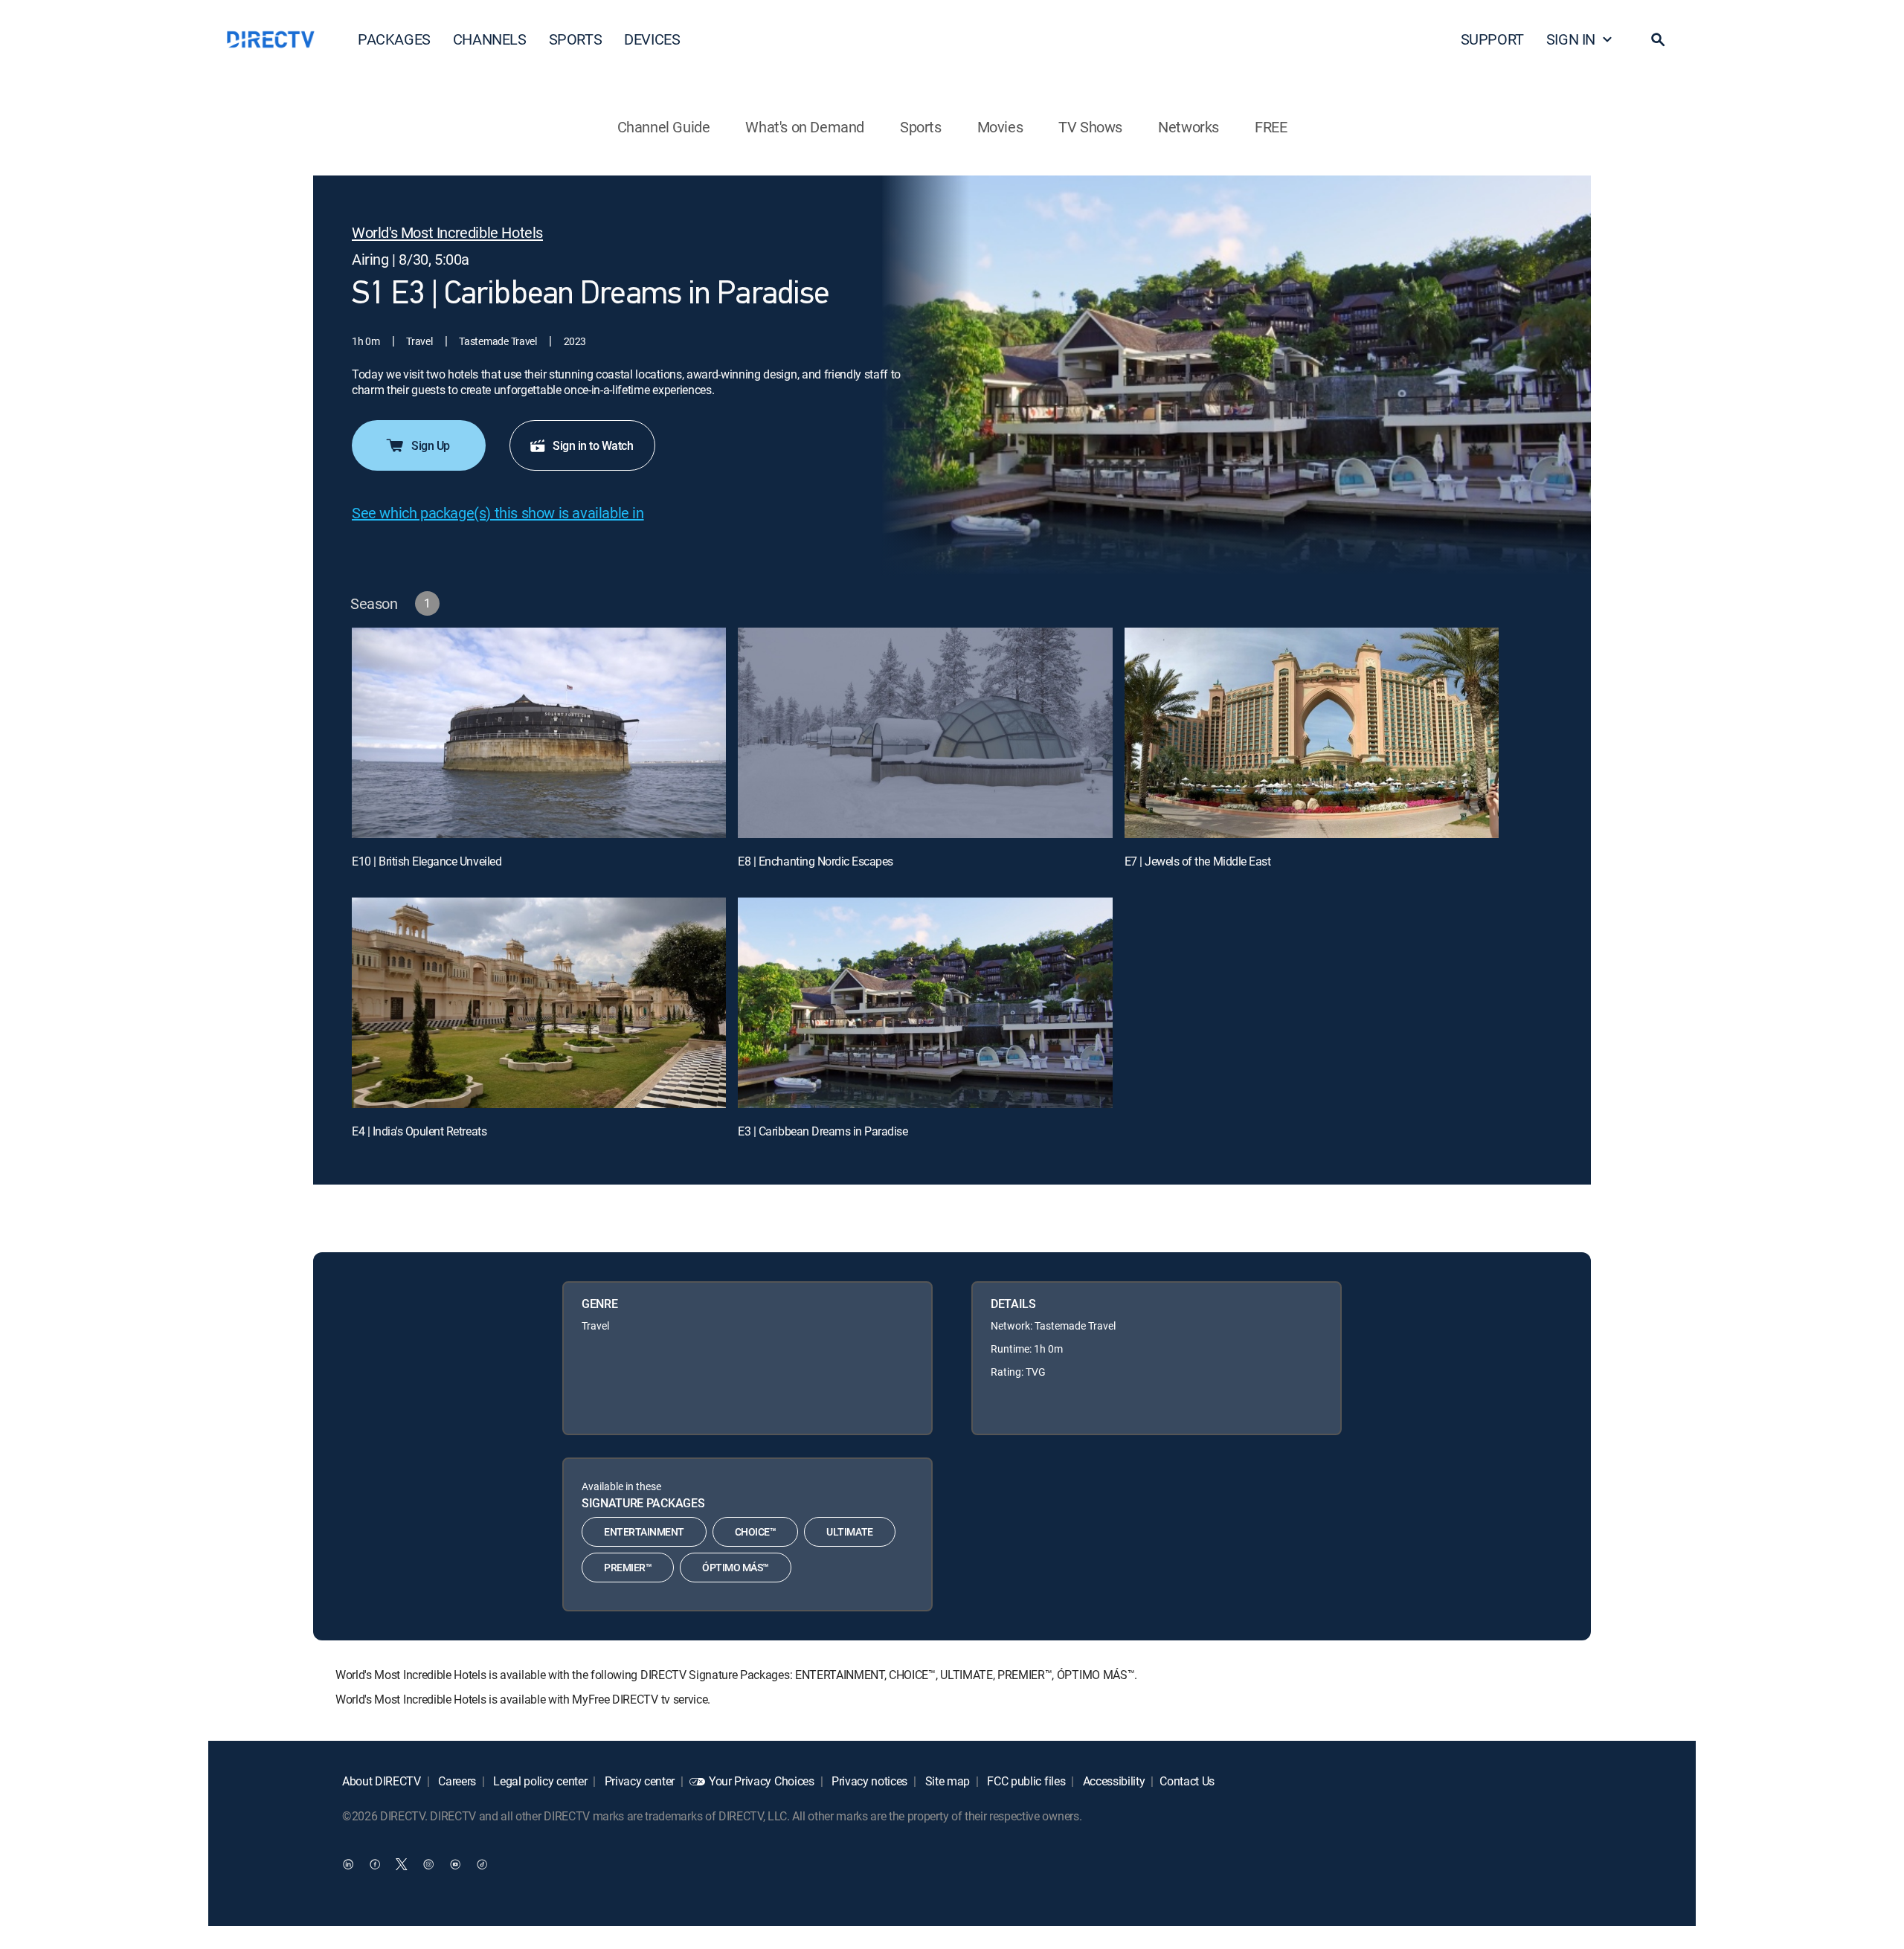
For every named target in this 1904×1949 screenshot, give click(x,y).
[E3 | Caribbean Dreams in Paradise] (925, 1003)
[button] (1658, 39)
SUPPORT (1492, 39)
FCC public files (1025, 1781)
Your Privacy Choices (762, 1781)
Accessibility (1113, 1781)
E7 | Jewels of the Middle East (1198, 861)
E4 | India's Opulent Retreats (419, 1131)
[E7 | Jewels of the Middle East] (1312, 733)
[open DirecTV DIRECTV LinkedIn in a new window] (348, 1863)
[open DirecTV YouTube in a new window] (455, 1863)
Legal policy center (539, 1781)
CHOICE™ (756, 1531)
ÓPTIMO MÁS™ (736, 1567)
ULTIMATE (849, 1531)
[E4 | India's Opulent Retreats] (539, 1003)
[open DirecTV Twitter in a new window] (402, 1863)
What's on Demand (805, 127)
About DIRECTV (382, 1781)
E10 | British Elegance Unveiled (427, 861)
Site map (946, 1781)
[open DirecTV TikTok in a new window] (482, 1863)
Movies (1000, 127)
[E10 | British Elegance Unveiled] (539, 733)
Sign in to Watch (593, 445)
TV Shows (1090, 127)
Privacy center (638, 1781)
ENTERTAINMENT (644, 1531)
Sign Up (431, 445)
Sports (921, 127)
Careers (456, 1781)
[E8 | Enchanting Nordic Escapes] (925, 733)
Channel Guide (664, 127)
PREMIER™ (628, 1567)
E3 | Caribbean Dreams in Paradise (823, 1131)
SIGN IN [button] (1571, 39)
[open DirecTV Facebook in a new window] (375, 1863)
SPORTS (576, 39)
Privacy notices (868, 1781)
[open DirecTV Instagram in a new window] (428, 1863)
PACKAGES (394, 39)
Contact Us (1187, 1781)
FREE (1271, 127)
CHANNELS (490, 39)
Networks (1189, 127)
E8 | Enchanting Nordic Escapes (816, 861)
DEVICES (652, 39)
